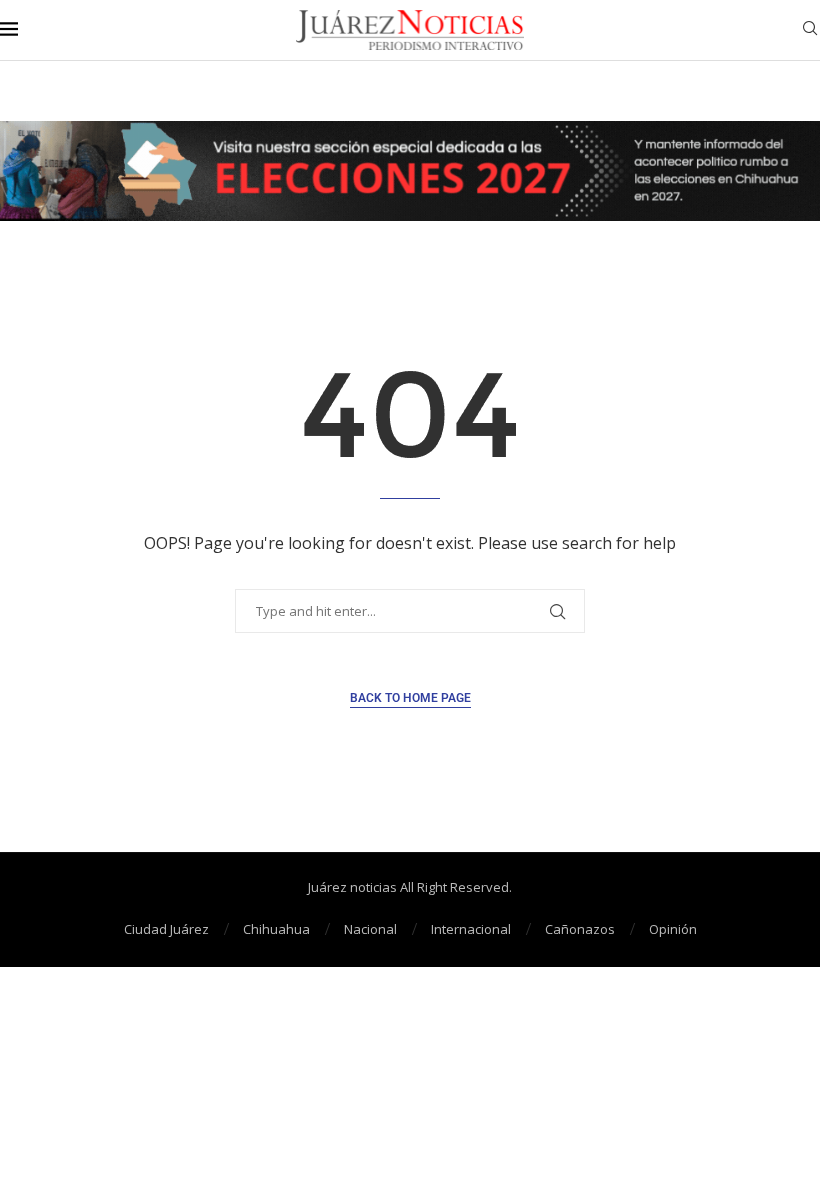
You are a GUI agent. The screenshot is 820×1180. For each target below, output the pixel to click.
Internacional (471, 929)
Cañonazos (580, 929)
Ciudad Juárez (166, 929)
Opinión (673, 929)
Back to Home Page (410, 698)
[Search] (810, 30)
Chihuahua (276, 929)
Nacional (370, 929)
